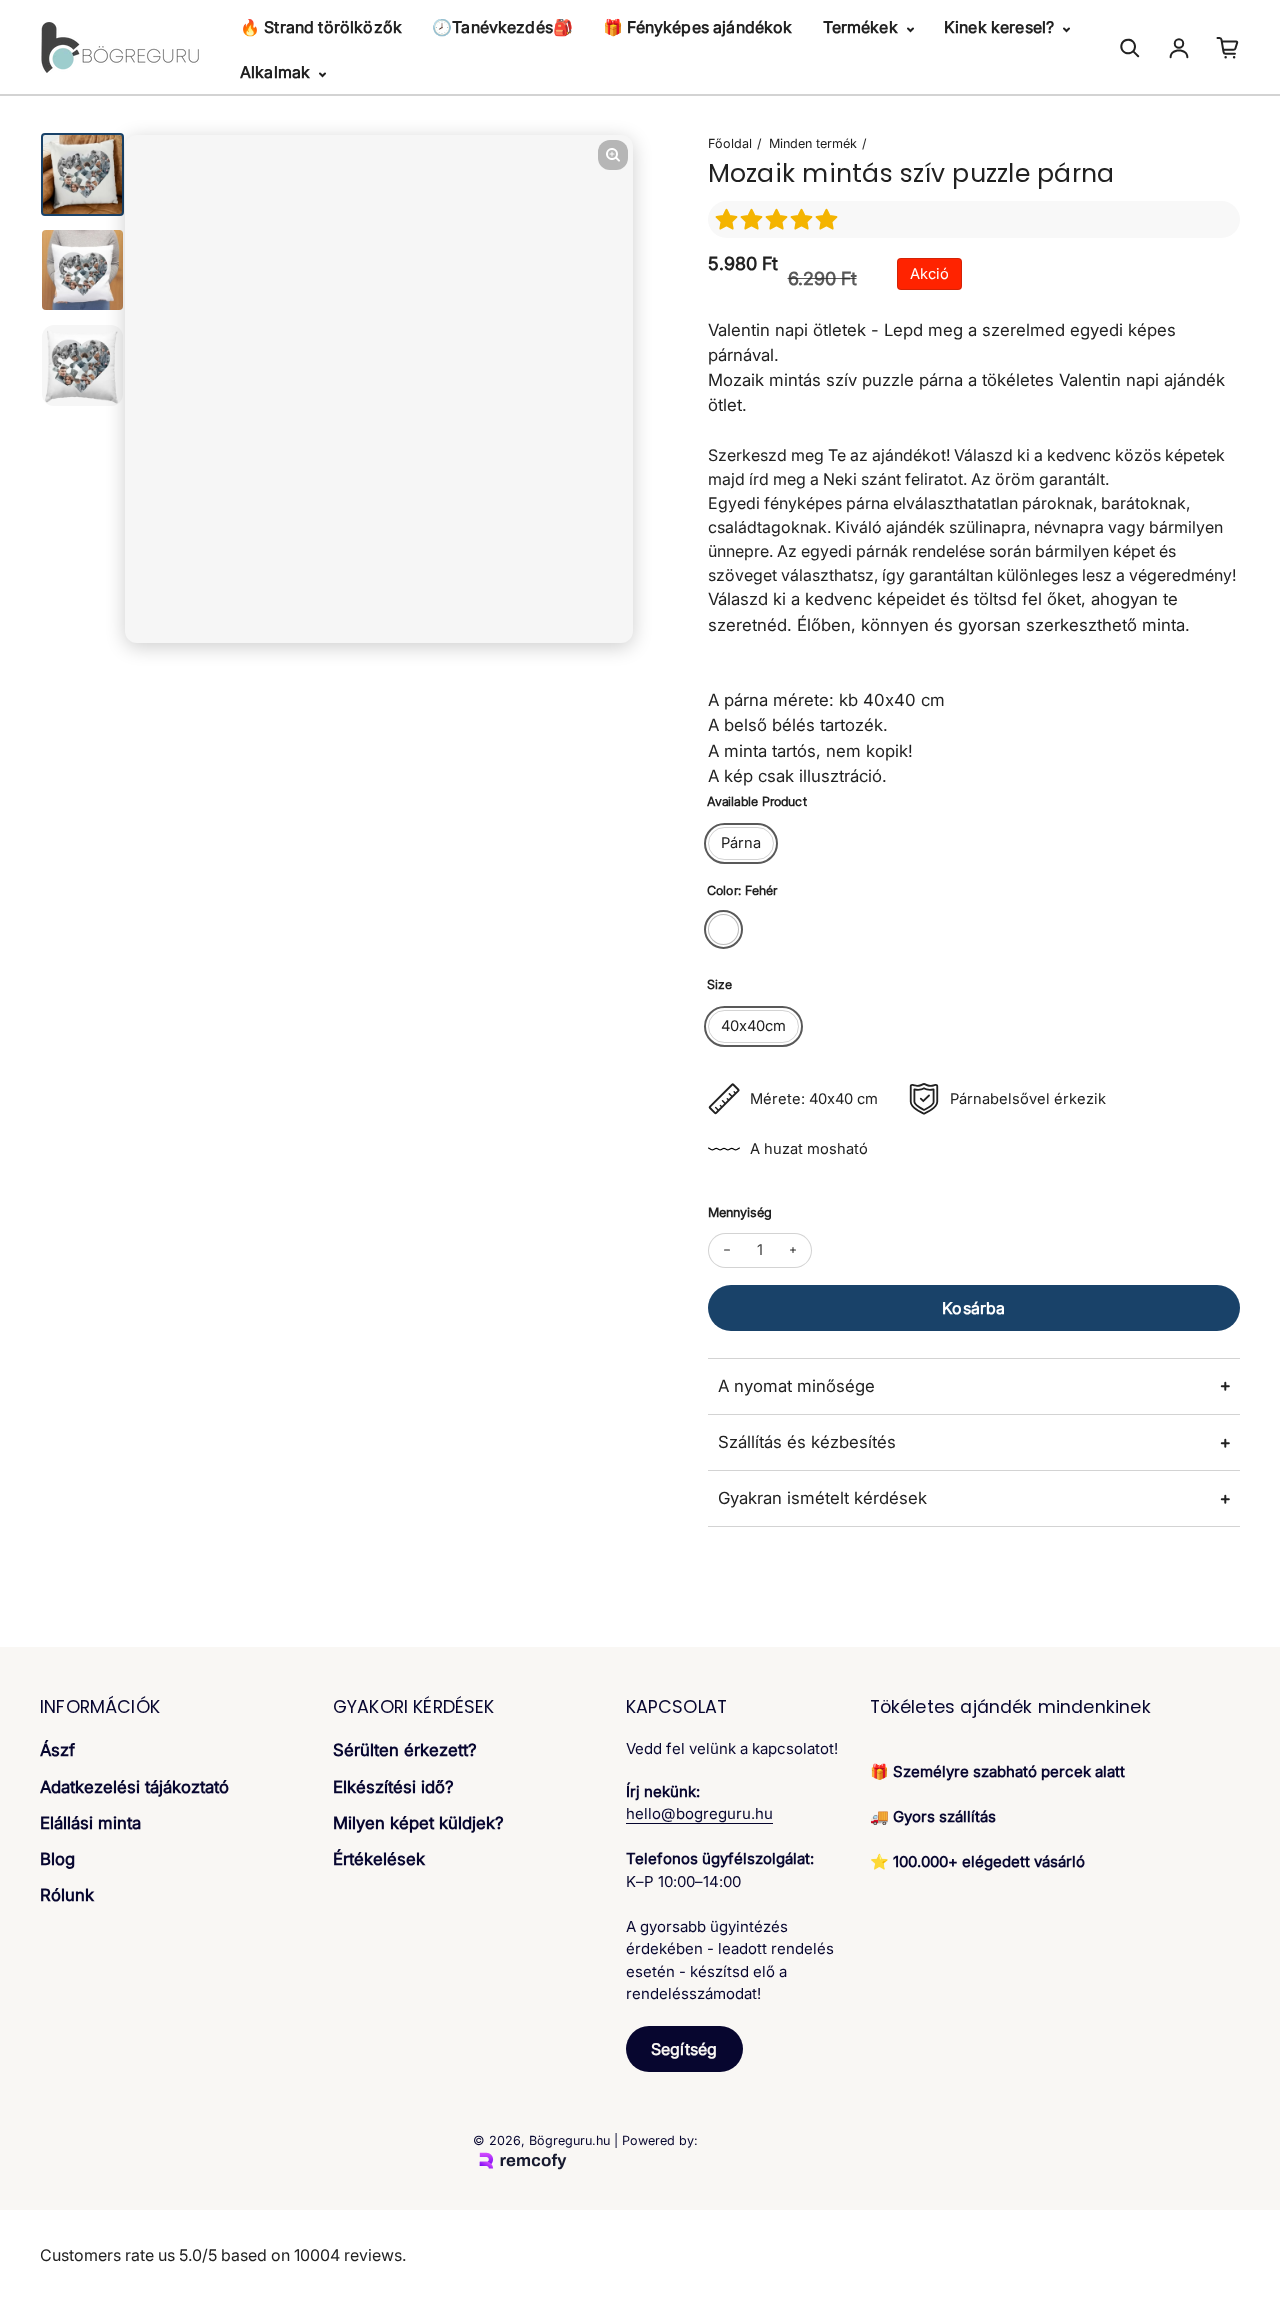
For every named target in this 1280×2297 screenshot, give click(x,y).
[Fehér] (723, 929)
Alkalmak (277, 72)
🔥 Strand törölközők (321, 27)
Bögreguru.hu (569, 2140)
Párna (741, 843)
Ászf (57, 1750)
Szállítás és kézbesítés (807, 1442)
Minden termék (813, 143)
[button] (779, 219)
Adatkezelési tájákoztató (134, 1787)
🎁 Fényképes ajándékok (697, 27)
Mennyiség (740, 1212)
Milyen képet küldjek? (418, 1823)
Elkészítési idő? (393, 1787)
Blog (57, 1859)
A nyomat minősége (796, 1386)
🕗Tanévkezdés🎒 (502, 27)
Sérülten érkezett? (405, 1750)
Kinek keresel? (1001, 27)
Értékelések (379, 1859)
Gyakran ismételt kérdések (822, 1498)
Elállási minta (90, 1823)
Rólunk (67, 1895)
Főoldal (730, 143)
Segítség (684, 2049)
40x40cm (753, 1026)
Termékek (862, 27)
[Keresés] (1130, 48)
